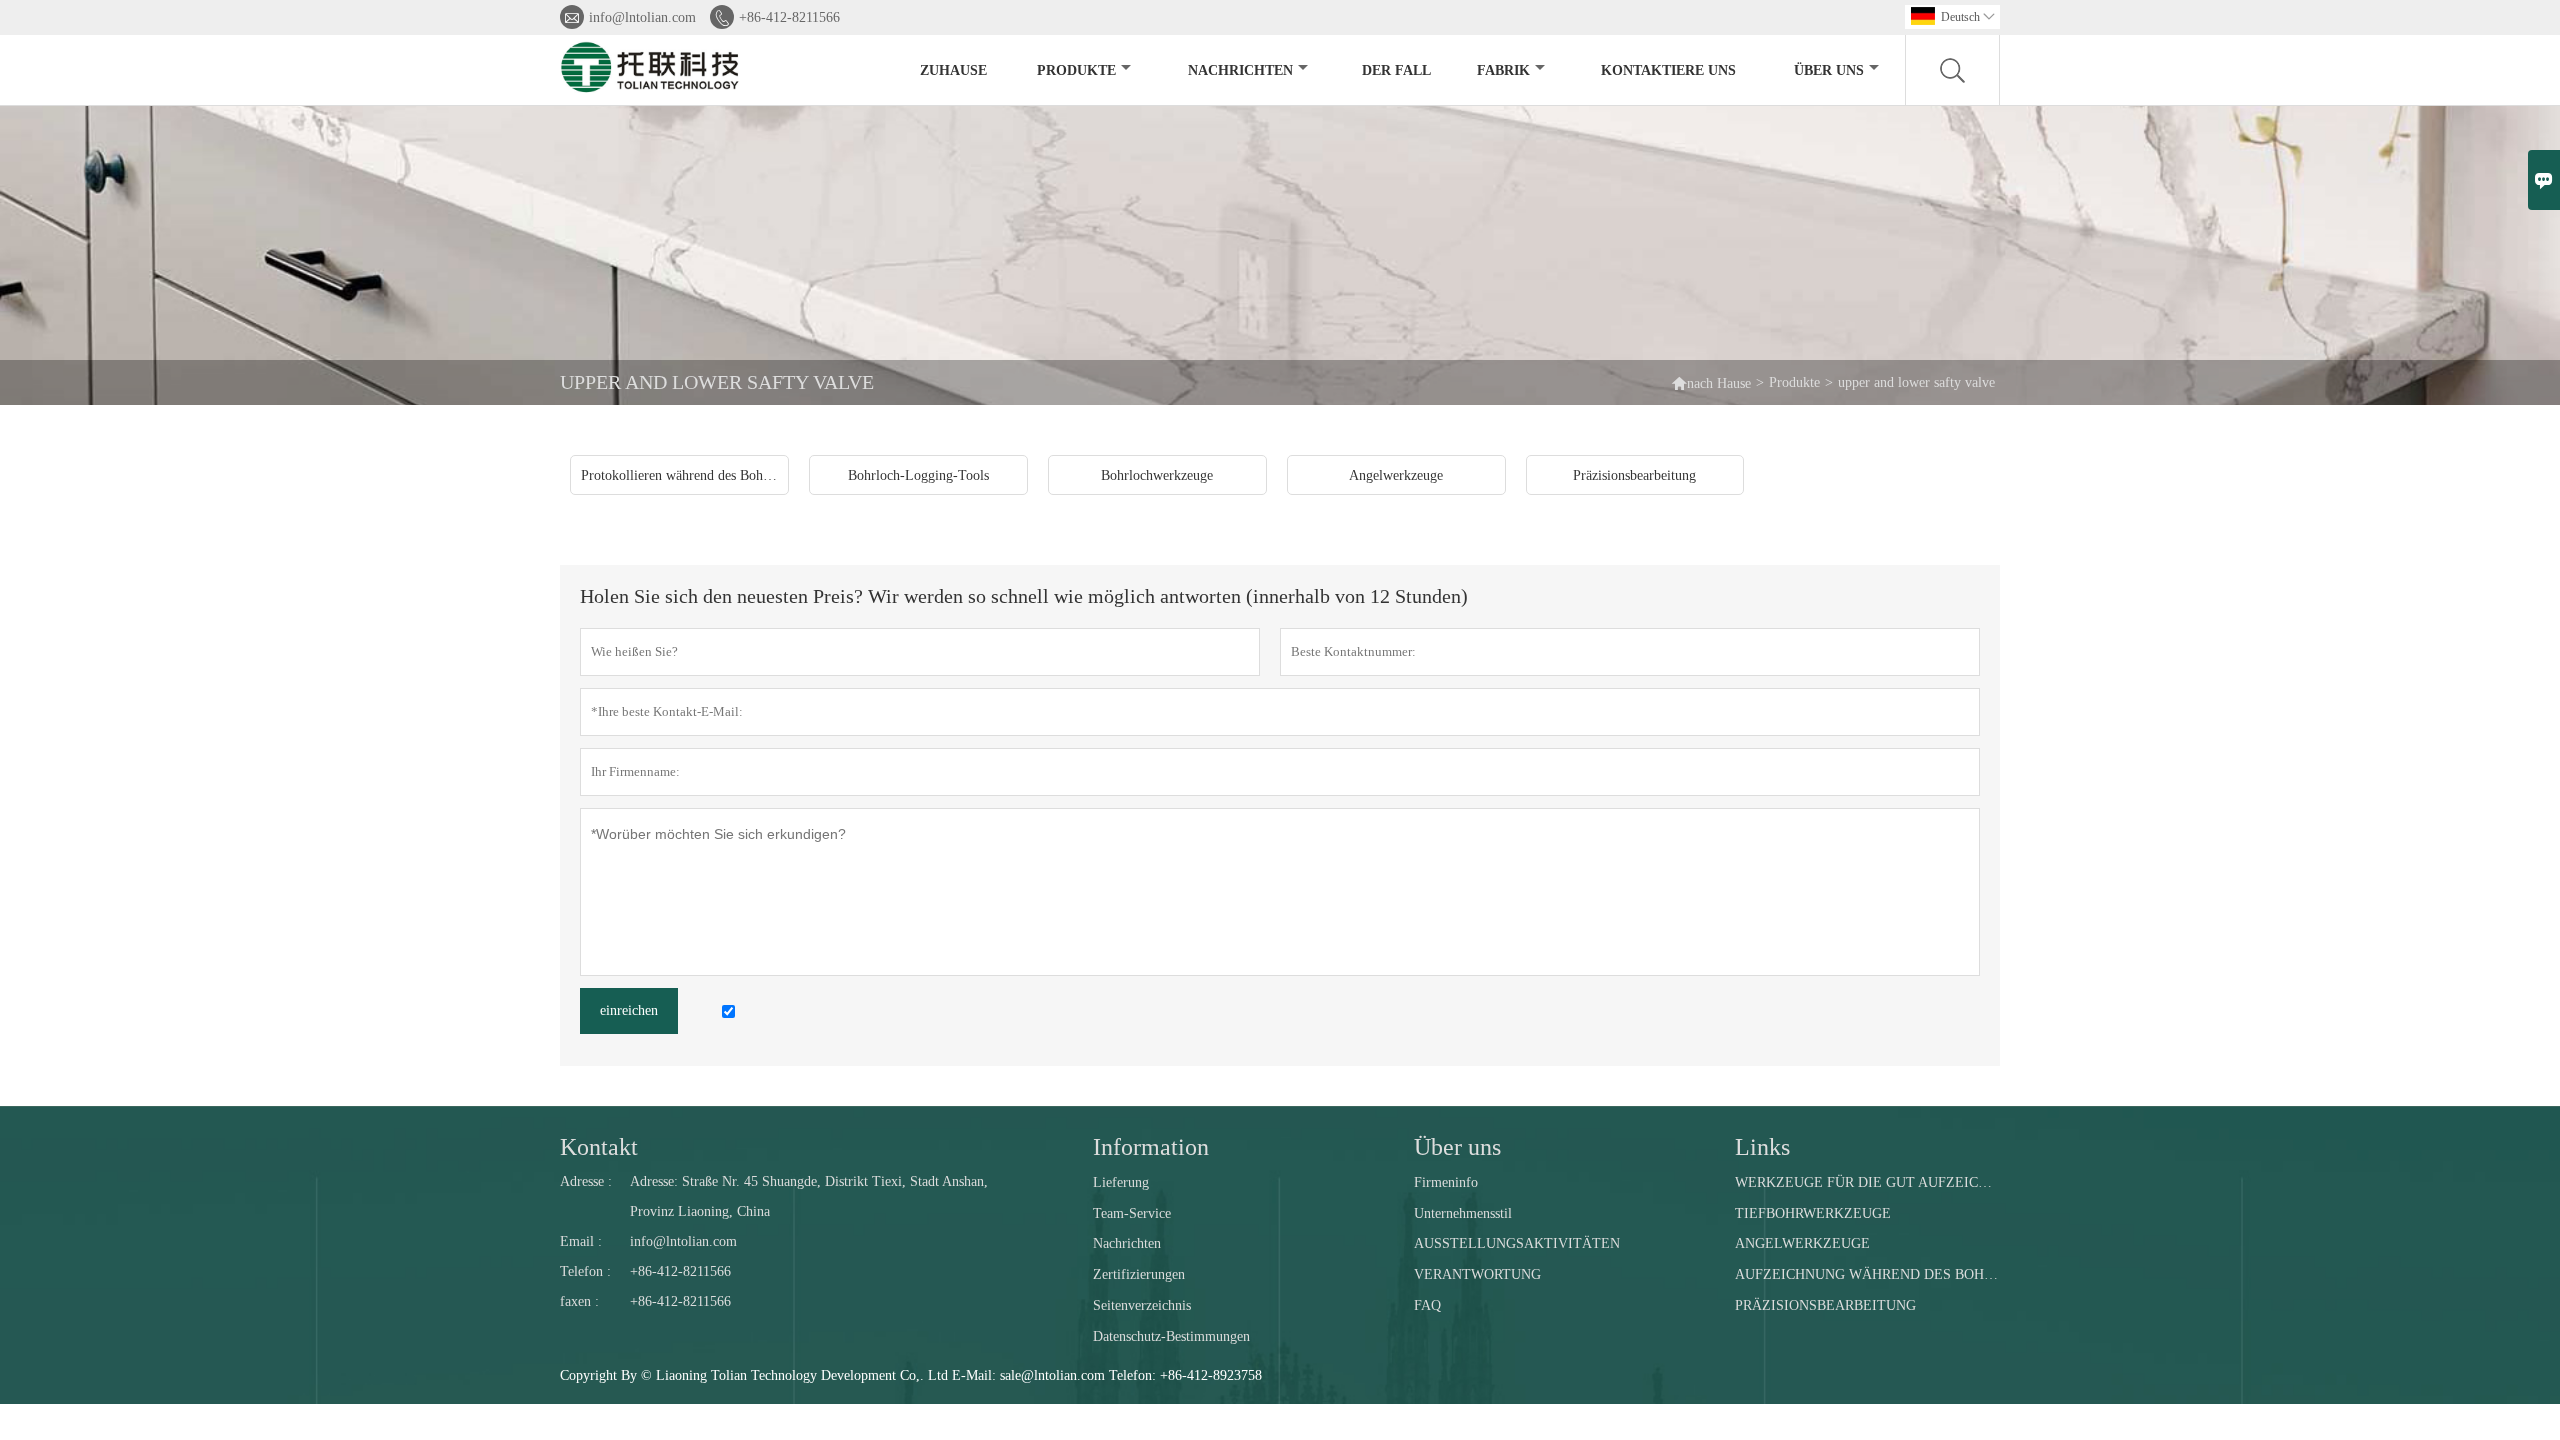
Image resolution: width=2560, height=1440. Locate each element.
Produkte (1076, 70)
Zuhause (953, 70)
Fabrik (1503, 70)
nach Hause (1719, 383)
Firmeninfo (1446, 1182)
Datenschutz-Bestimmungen (1171, 1336)
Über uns (1829, 70)
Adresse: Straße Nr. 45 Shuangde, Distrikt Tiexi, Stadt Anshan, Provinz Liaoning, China (809, 1196)
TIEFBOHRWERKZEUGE (1813, 1213)
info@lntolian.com (642, 17)
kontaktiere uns (1668, 70)
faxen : (579, 1301)
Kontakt (599, 1147)
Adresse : (586, 1181)
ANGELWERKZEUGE (1802, 1243)
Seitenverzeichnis (1142, 1305)
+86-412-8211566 (789, 17)
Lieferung (1121, 1182)
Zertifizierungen (1139, 1274)
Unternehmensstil (1463, 1213)
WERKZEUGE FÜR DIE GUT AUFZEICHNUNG (1867, 1182)
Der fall (1396, 70)
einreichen (629, 1010)
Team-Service (1132, 1213)
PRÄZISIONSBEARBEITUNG (1825, 1305)
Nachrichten (1240, 70)
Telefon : (585, 1271)
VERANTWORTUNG (1477, 1274)
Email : (581, 1241)
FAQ (1427, 1305)
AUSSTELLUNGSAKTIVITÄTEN (1517, 1243)
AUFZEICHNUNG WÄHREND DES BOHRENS (1867, 1274)
